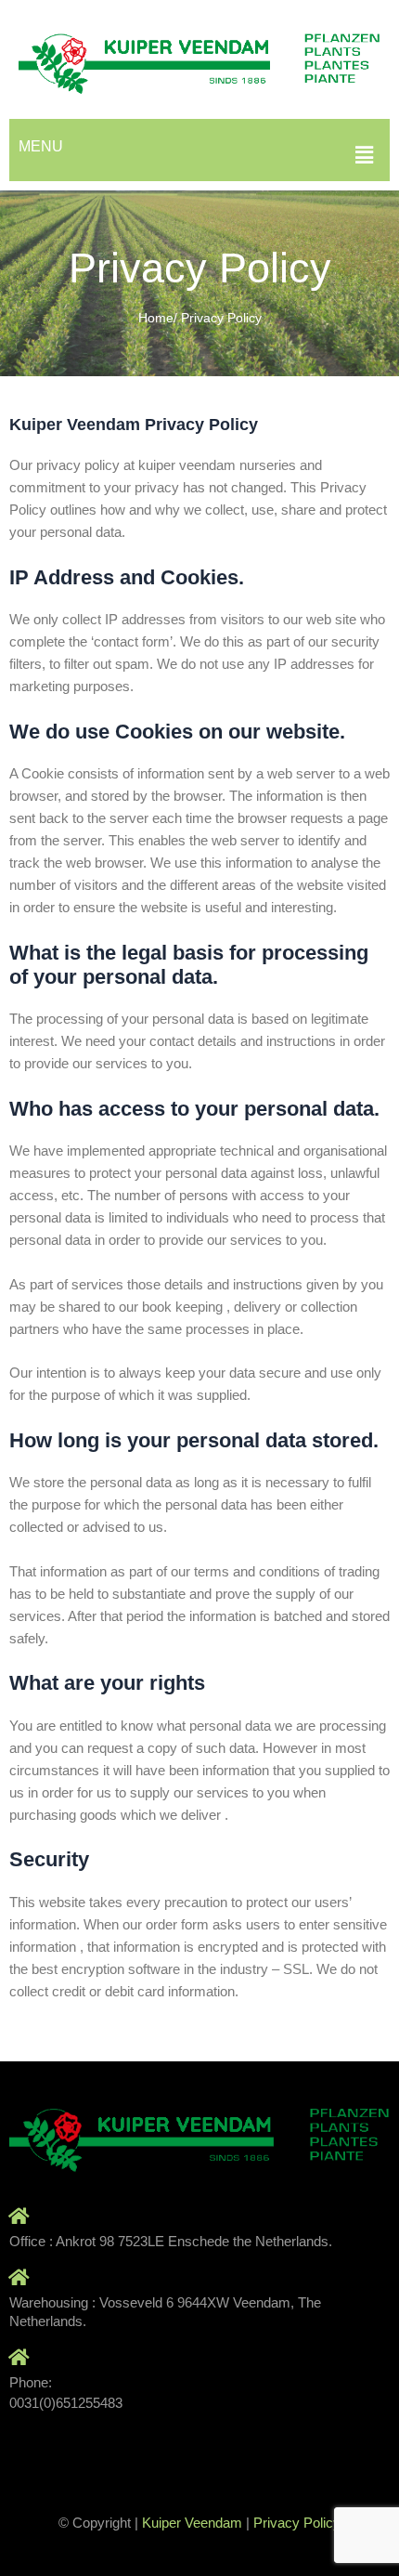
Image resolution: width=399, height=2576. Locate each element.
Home (156, 318)
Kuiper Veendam (192, 2523)
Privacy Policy (297, 2523)
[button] (365, 155)
